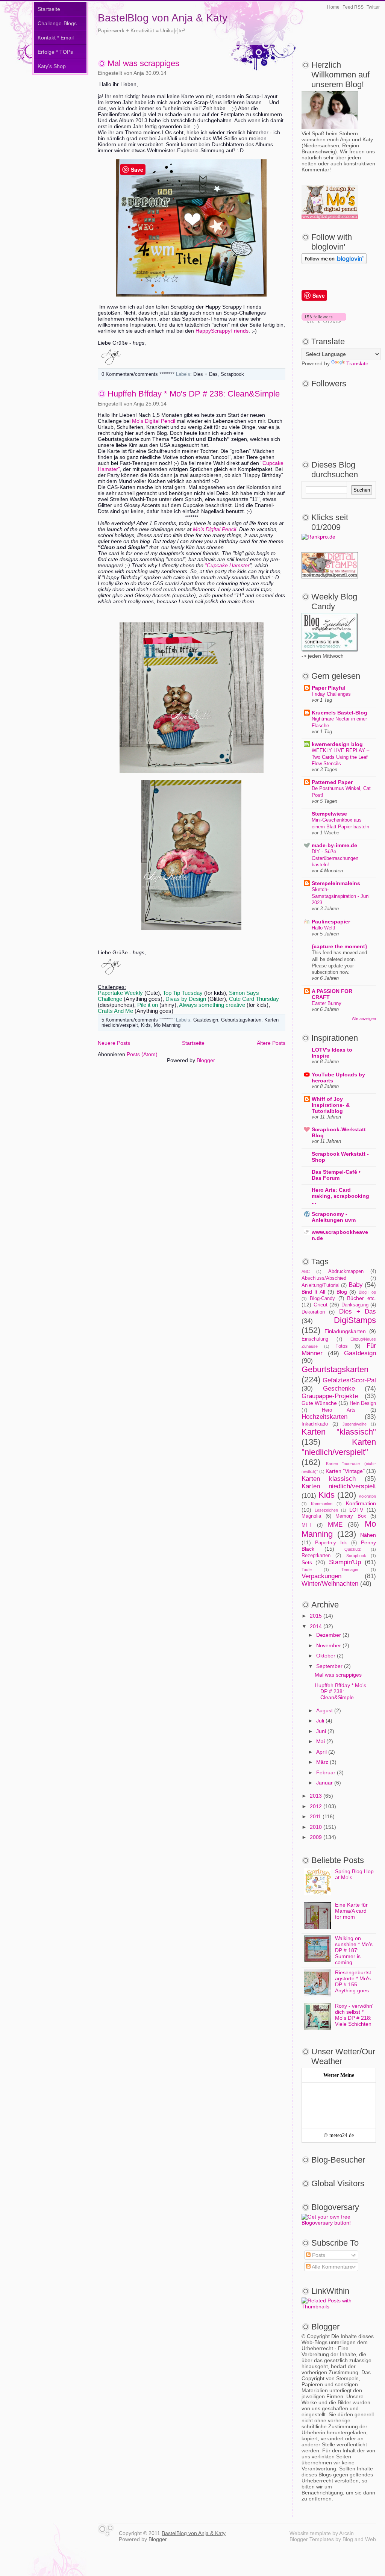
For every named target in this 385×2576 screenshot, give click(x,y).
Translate (357, 363)
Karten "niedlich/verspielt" (339, 1447)
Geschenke (339, 1389)
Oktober (326, 1656)
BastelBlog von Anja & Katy (163, 18)
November (329, 1645)
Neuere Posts (114, 1043)
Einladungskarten (345, 1331)
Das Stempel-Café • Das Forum (336, 1175)
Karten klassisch (329, 1479)
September (329, 1666)
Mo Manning (167, 1025)
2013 (316, 1796)
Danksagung (355, 1305)
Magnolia (311, 1516)
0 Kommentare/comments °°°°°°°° (138, 374)
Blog (342, 1292)
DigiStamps (355, 1320)
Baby (356, 1285)
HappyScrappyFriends (222, 331)
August (324, 1710)
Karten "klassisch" (339, 1432)
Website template (310, 2533)
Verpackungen (321, 1576)
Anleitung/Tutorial (321, 1285)
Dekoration (313, 1312)
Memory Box (351, 1516)
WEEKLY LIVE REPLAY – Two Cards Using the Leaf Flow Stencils (340, 757)
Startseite (49, 9)
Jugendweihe (355, 1424)
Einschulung (315, 1339)
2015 (316, 1616)
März (322, 1762)
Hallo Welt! (324, 928)
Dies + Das (205, 374)
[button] (192, 613)
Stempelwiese (329, 814)
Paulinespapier (331, 922)
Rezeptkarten (316, 1556)
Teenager (350, 1570)
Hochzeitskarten (324, 1417)
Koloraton (367, 1496)
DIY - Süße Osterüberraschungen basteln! (335, 858)
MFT (307, 1525)
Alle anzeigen (364, 1019)
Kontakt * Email (56, 38)
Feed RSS (353, 7)
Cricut (321, 1305)
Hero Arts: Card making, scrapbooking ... (340, 1196)
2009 (316, 1837)
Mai (321, 1741)
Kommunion (322, 1504)
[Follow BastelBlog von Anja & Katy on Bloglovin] (324, 321)
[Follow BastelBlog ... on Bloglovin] (334, 262)
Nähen (368, 1535)
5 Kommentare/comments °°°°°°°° (138, 1020)
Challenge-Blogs (57, 23)
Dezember (329, 1635)
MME (335, 1525)
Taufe (307, 1570)
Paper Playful (329, 688)
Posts (318, 2255)
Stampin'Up (345, 1562)
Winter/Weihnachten (330, 1584)
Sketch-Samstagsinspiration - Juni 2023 (341, 896)
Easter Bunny (327, 1003)
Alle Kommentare (332, 2267)
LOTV (356, 1510)
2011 (315, 1816)
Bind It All (313, 1292)
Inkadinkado (315, 1424)
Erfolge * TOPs (55, 52)
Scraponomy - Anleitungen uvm (334, 1217)
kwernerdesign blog (337, 744)
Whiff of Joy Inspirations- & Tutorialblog (331, 1105)
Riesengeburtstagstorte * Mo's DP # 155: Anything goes (353, 1981)
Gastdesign (206, 1020)
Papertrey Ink (331, 1543)
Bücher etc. (362, 1298)
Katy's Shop (52, 66)
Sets (307, 1562)
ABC (306, 1271)
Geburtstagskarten (241, 1020)
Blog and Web (359, 2539)
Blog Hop (367, 1292)
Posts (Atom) (142, 1054)
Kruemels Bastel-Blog (340, 713)
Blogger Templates (312, 2539)
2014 (316, 1626)
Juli (320, 1721)
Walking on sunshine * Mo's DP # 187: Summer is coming (354, 1950)
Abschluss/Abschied (324, 1278)
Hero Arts (339, 1410)
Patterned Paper (332, 782)
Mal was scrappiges (143, 63)
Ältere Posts (271, 1043)
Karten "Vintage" (345, 1471)
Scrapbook (232, 374)
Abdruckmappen (346, 1271)
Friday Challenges (331, 694)
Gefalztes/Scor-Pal (349, 1380)
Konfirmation (361, 1503)
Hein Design (363, 1403)
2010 (316, 1827)
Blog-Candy (322, 1299)
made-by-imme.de (334, 845)
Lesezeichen (326, 1510)
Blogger (206, 1060)
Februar (326, 1772)
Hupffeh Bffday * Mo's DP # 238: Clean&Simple (194, 394)
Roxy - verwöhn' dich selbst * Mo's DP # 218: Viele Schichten (354, 2015)
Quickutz (353, 1549)
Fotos (342, 1346)
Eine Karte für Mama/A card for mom (351, 1911)
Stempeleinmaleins (336, 883)
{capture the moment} (339, 946)
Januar (324, 1783)
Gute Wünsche (319, 1403)
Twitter (373, 7)
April (321, 1752)
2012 (316, 1806)
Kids (146, 1025)
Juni (321, 1731)
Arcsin (346, 2533)
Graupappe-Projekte (330, 1396)
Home (333, 7)
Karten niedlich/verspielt (339, 1486)
